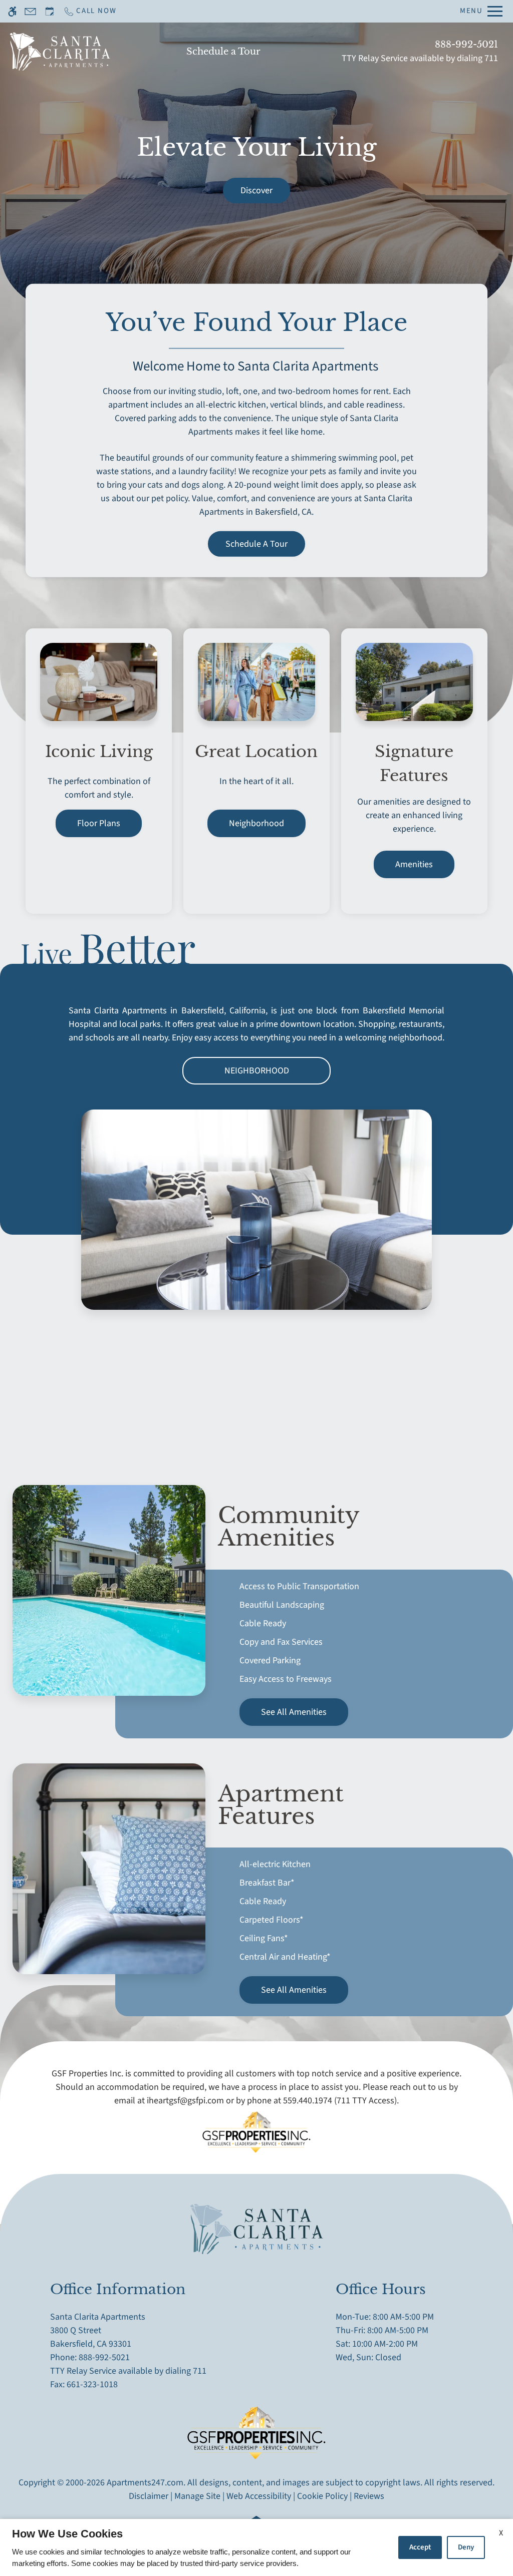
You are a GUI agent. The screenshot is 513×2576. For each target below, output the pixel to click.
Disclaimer (149, 2496)
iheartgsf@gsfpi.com (185, 2101)
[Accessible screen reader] (12, 11)
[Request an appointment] (50, 11)
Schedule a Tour (223, 52)
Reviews (369, 2496)
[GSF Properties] (256, 2140)
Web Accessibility (259, 2496)
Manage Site (197, 2496)
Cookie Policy (322, 2496)
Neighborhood (256, 823)
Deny (466, 2547)
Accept (420, 2547)
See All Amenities (294, 1712)
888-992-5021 (466, 45)
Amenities (414, 864)
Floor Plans (99, 823)
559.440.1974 (308, 2101)
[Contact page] (30, 11)
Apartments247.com (145, 2483)
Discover (256, 191)
